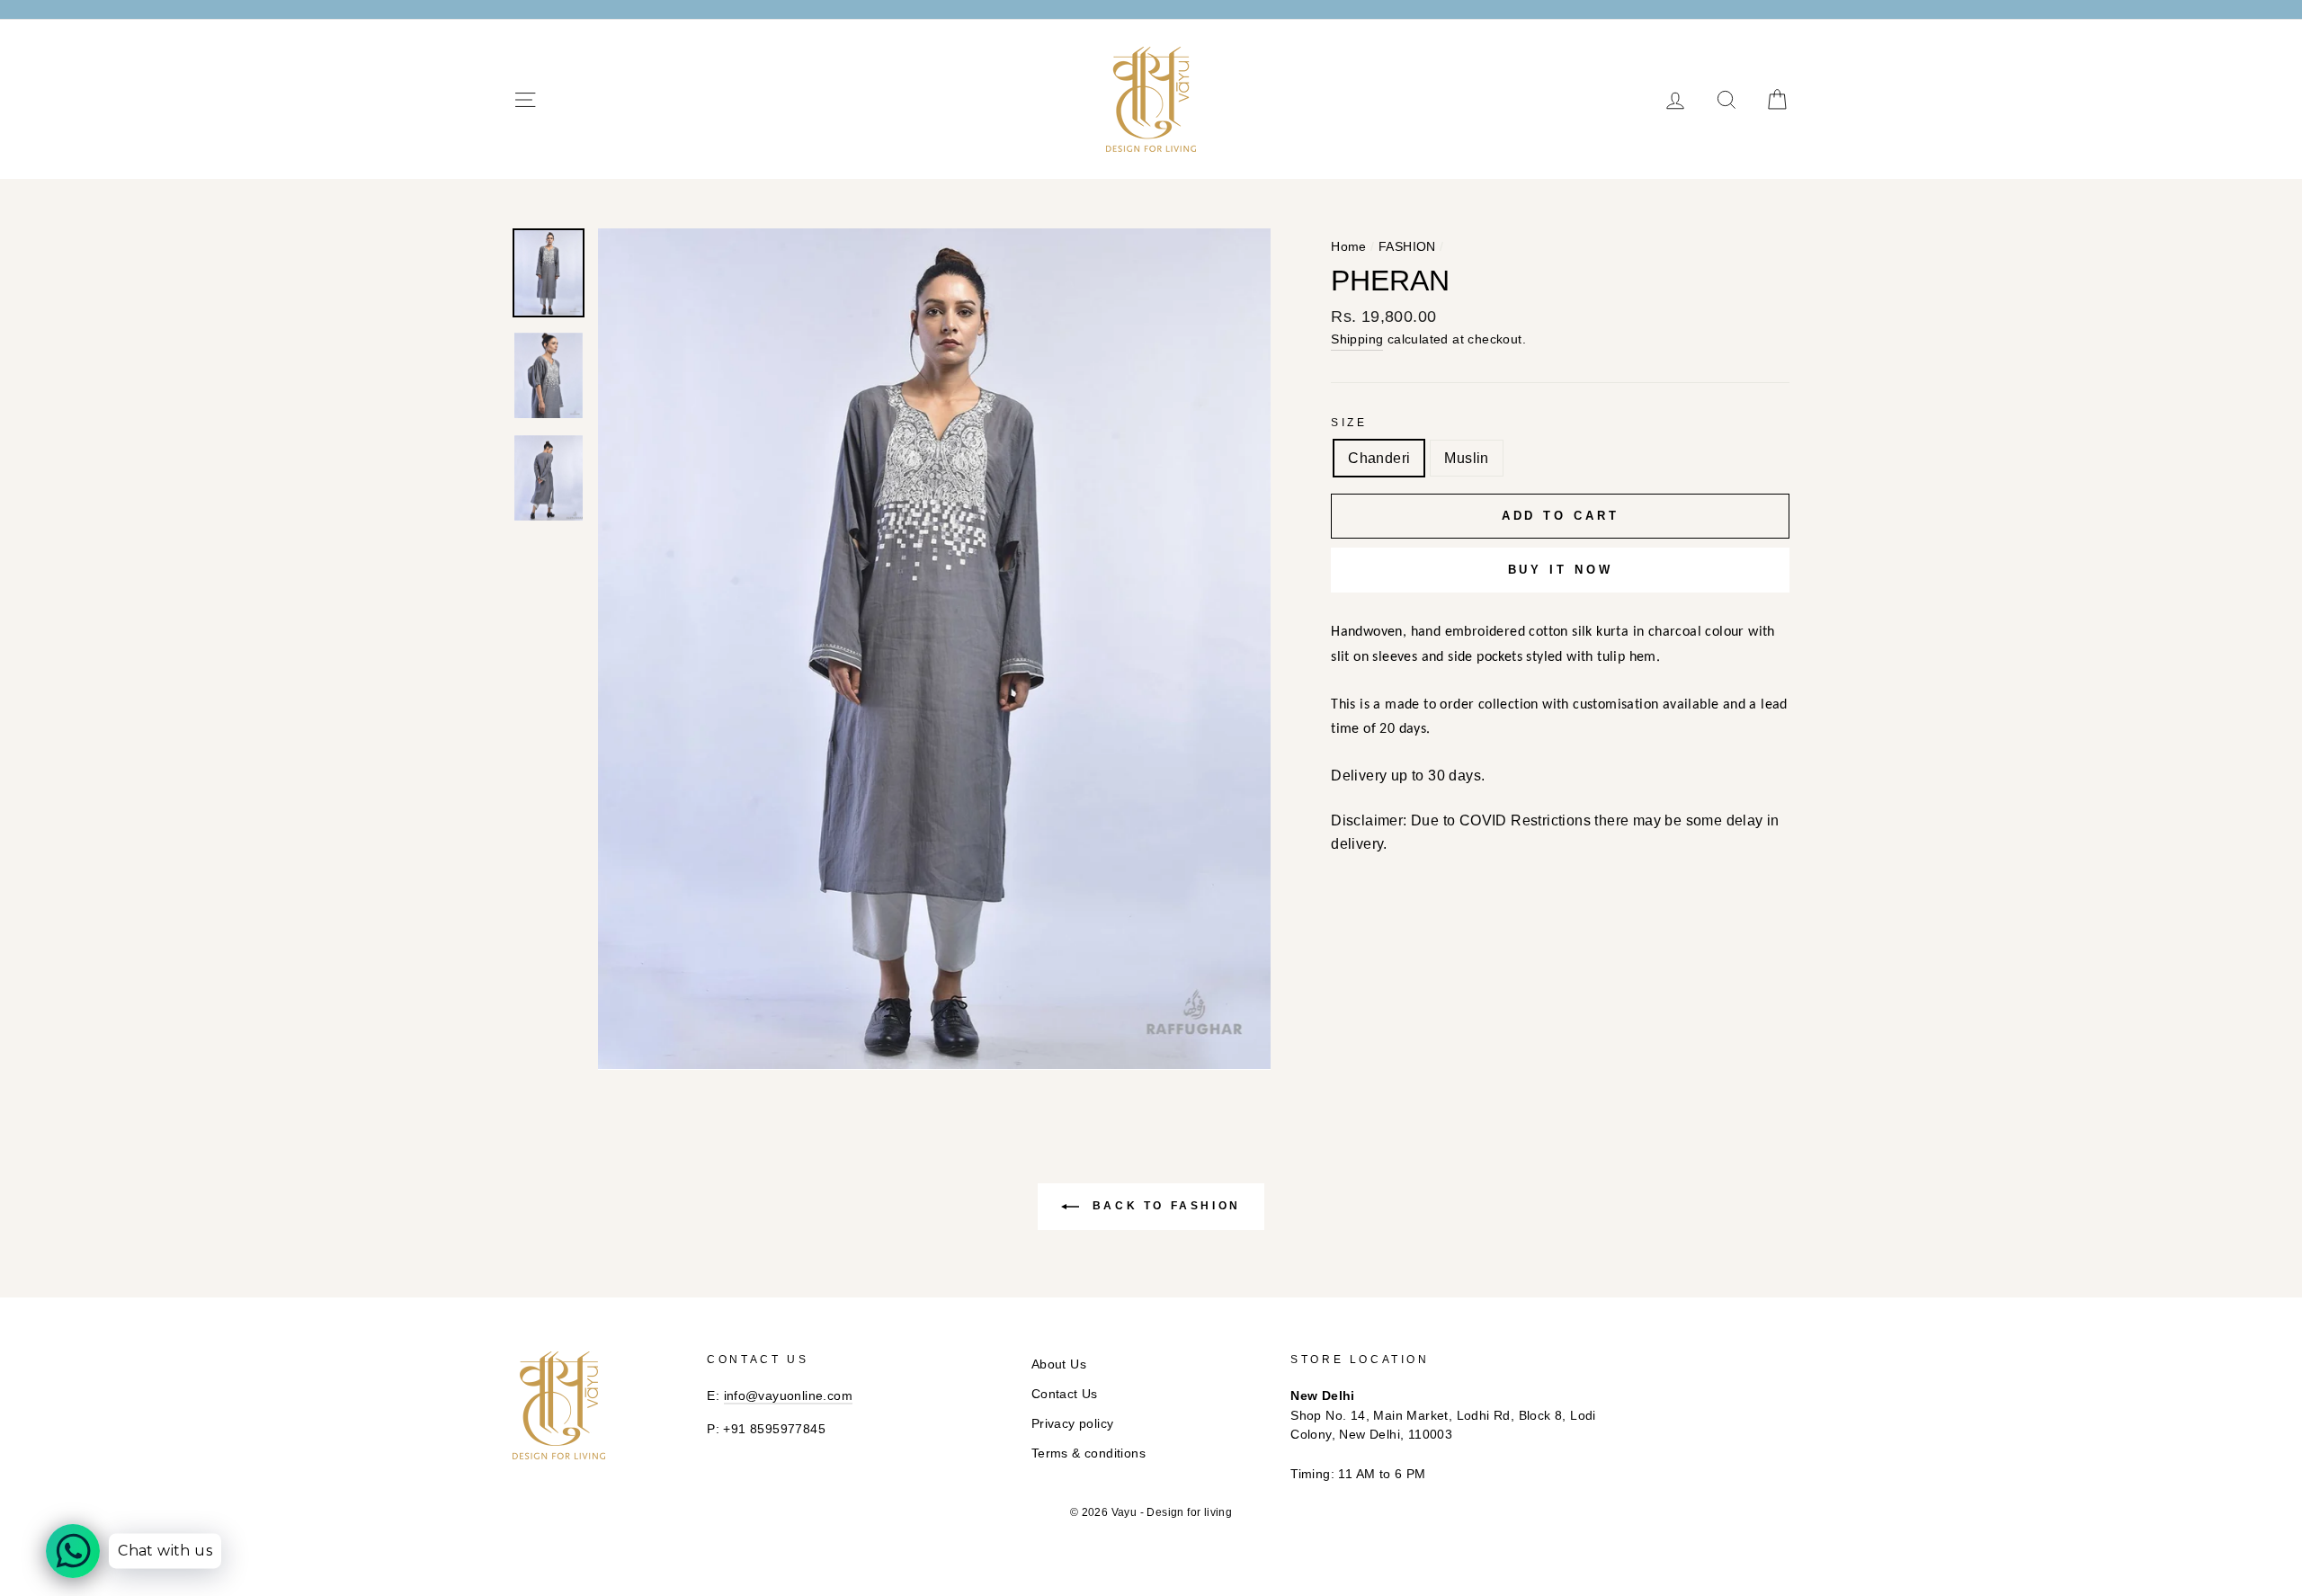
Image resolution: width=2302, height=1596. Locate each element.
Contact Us (1065, 1394)
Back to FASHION (1164, 1206)
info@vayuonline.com (789, 1396)
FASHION (1407, 247)
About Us (1059, 1364)
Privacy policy (1073, 1424)
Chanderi (1379, 458)
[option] (935, 649)
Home (1349, 247)
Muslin (1466, 458)
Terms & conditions (1089, 1453)
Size (1349, 423)
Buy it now (1561, 570)
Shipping (1357, 339)
